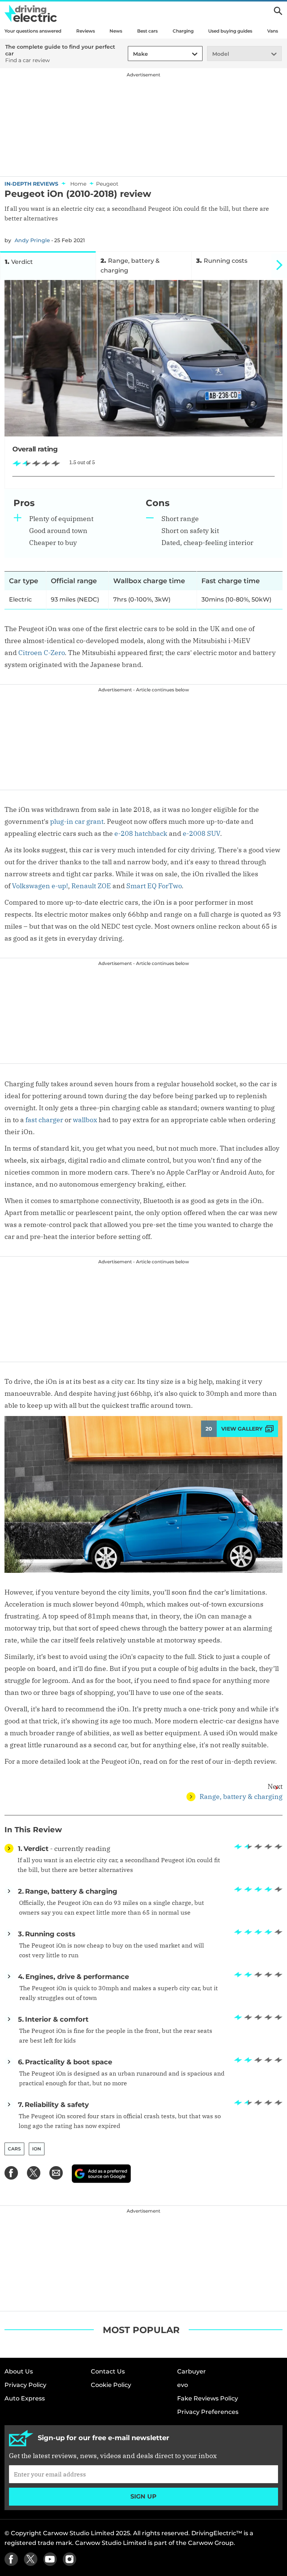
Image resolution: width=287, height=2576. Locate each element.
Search (278, 11)
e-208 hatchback (141, 833)
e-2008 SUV (201, 833)
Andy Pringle (32, 240)
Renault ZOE (91, 886)
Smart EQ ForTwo (154, 886)
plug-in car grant (77, 821)
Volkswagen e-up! (40, 886)
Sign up (143, 2496)
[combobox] (132, 54)
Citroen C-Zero (41, 653)
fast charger (44, 1120)
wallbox (85, 1120)
